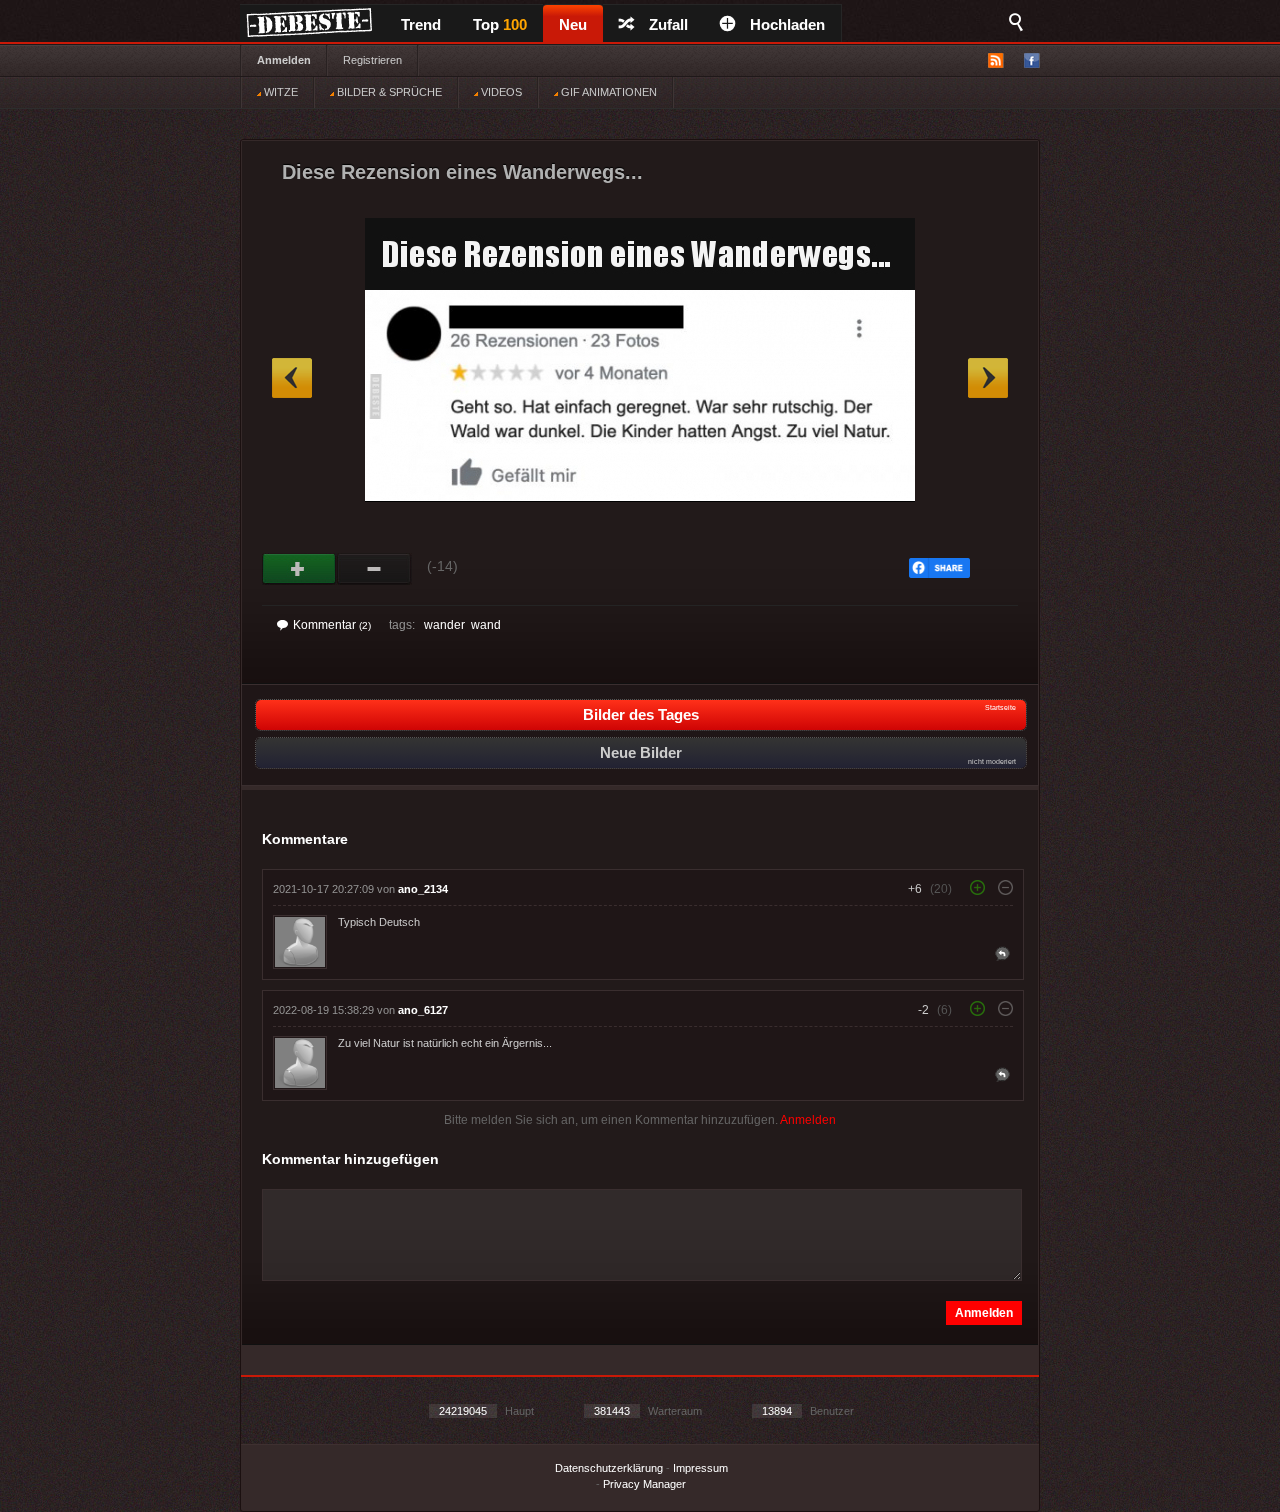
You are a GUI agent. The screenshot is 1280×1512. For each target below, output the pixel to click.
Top (500, 24)
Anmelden (284, 60)
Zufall (668, 24)
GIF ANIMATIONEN (607, 92)
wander (444, 625)
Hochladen (787, 24)
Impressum (700, 1468)
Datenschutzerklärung (609, 1468)
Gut (299, 569)
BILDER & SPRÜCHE (388, 92)
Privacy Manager (644, 1484)
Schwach (374, 569)
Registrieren (372, 60)
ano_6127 (423, 1010)
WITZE (279, 92)
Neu (573, 24)
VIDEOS (500, 92)
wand (486, 625)
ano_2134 (423, 889)
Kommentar (332, 625)
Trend (421, 24)
